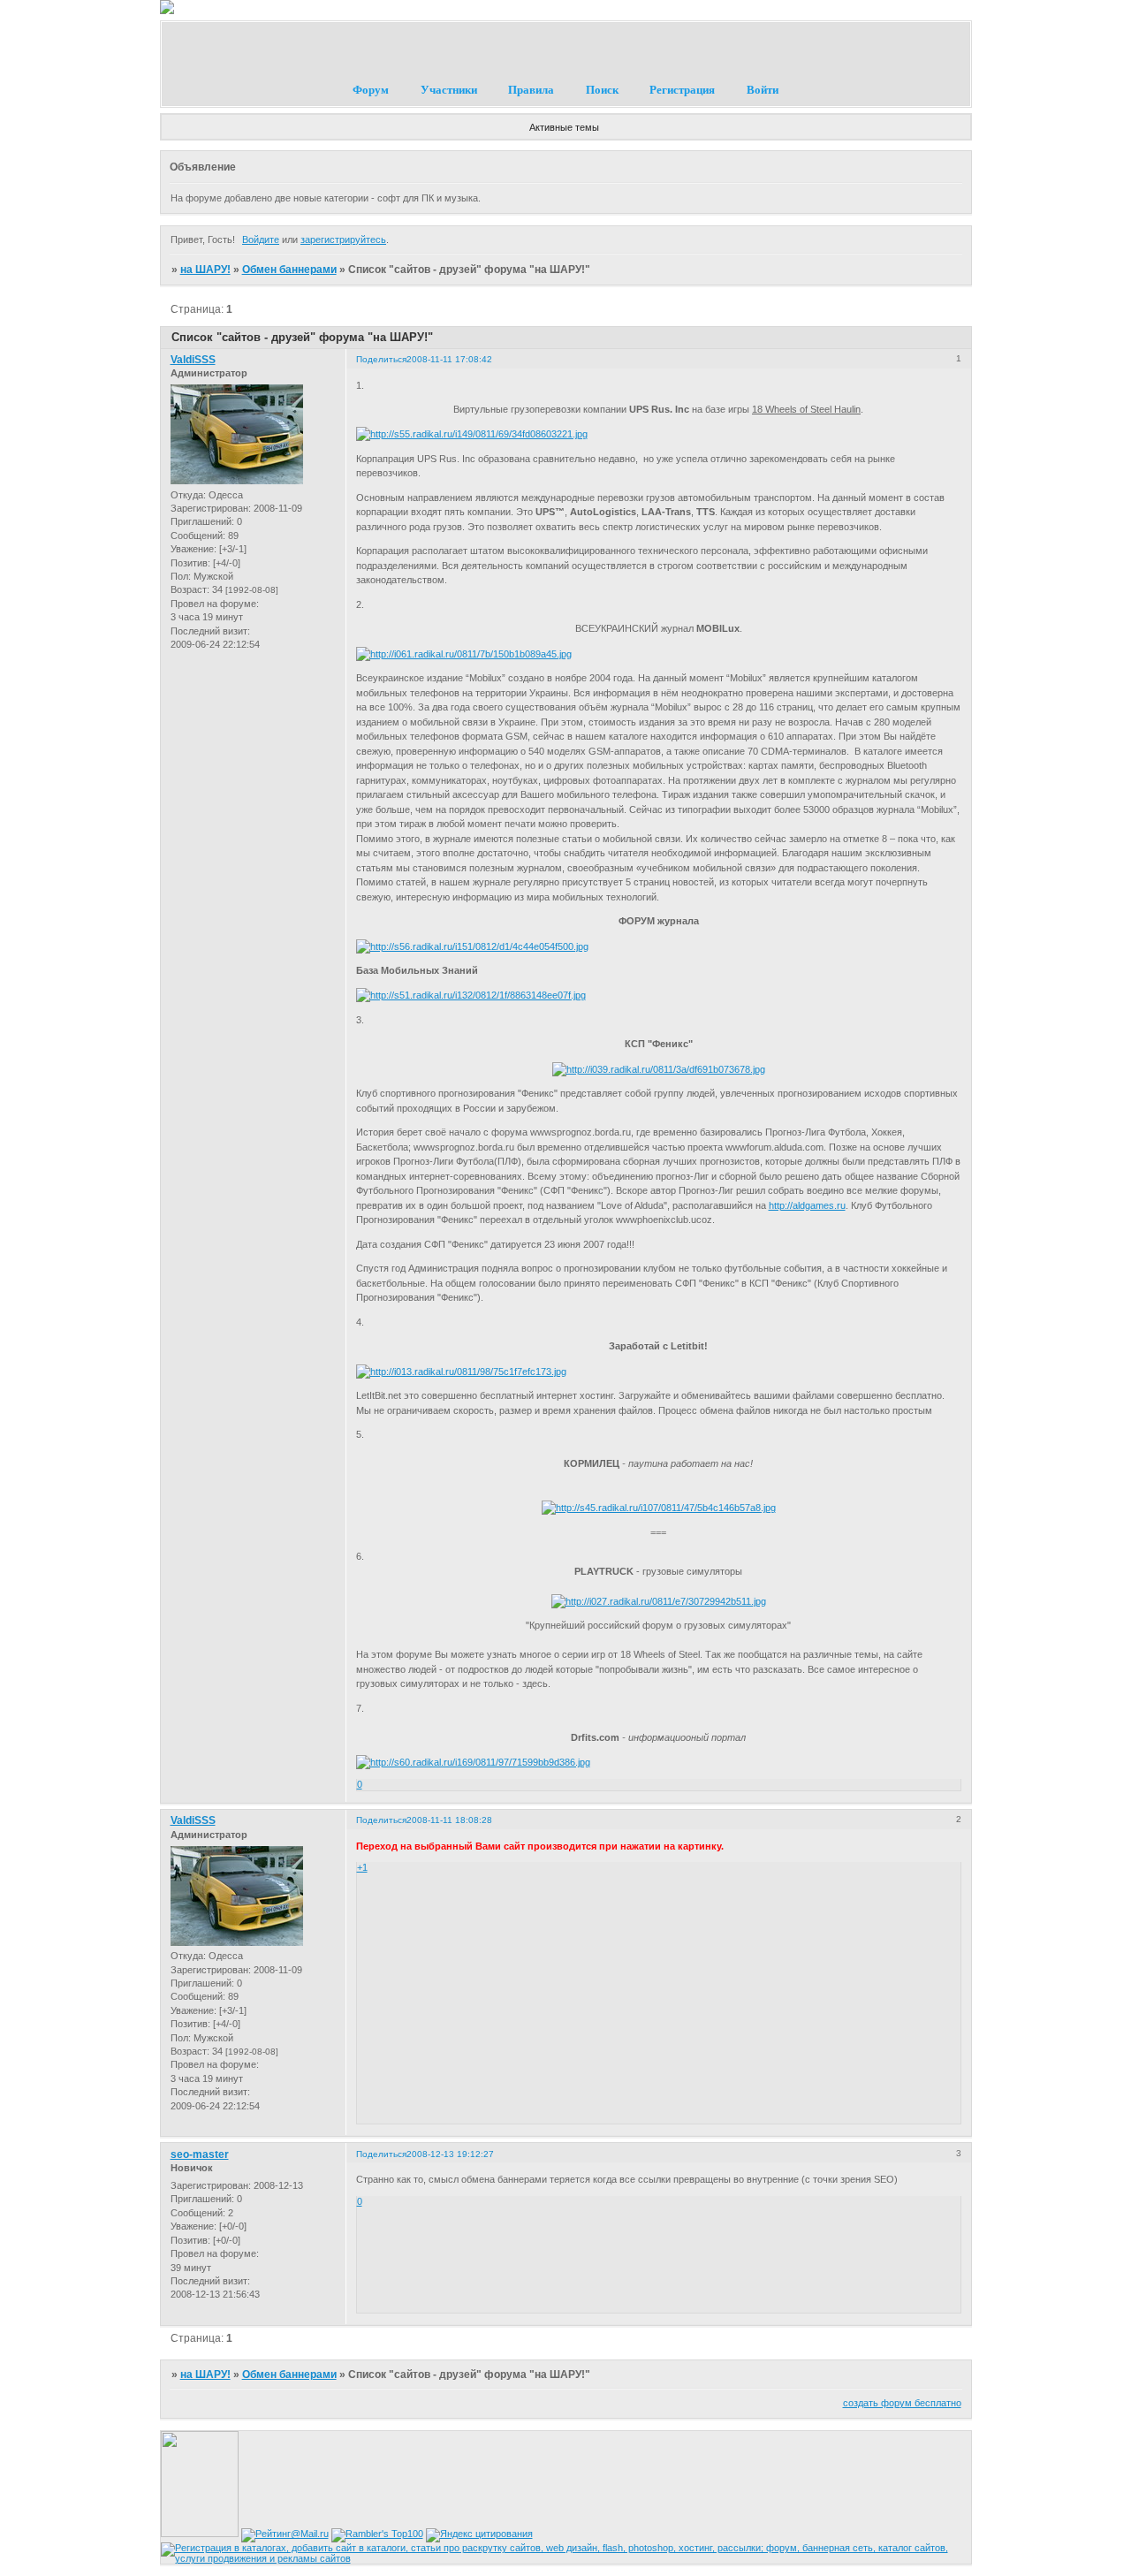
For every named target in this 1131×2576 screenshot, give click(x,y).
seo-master (200, 2154)
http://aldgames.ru (807, 1205)
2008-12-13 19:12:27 (450, 2154)
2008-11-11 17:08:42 (449, 359)
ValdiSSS (193, 360)
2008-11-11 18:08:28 (449, 1820)
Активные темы (564, 127)
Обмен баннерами (289, 270)
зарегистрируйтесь (343, 239)
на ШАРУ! (205, 270)
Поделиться (381, 359)
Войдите (261, 239)
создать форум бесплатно (902, 2403)
